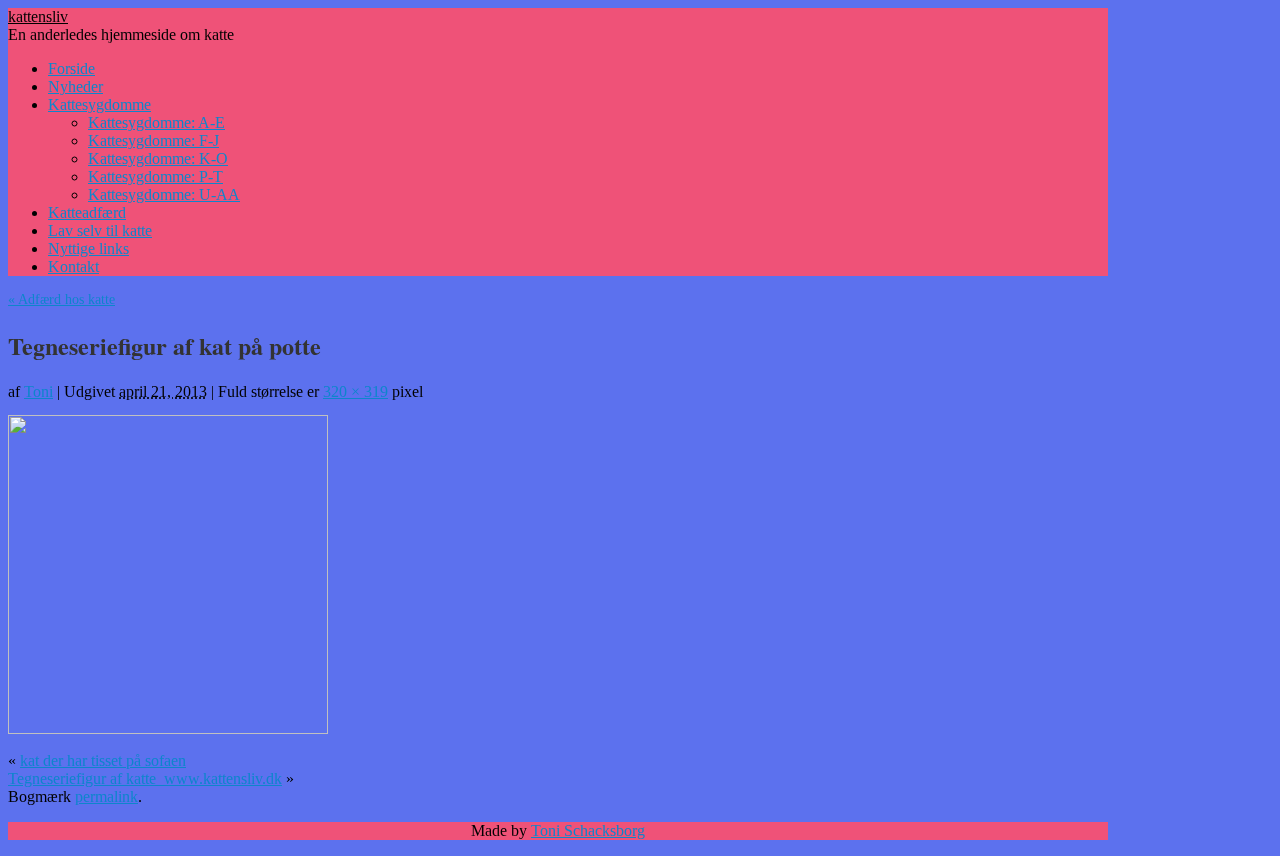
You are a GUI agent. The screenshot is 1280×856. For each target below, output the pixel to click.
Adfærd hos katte (61, 299)
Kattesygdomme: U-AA (164, 194)
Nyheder (75, 86)
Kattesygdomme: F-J (153, 140)
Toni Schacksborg (588, 830)
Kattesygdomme (99, 104)
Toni (38, 391)
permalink (106, 796)
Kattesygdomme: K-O (158, 158)
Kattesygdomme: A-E (156, 122)
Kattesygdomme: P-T (155, 176)
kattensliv (38, 16)
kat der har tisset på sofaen (103, 760)
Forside (71, 68)
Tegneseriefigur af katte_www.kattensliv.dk (145, 778)
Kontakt (73, 266)
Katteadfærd (87, 212)
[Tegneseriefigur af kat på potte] (168, 729)
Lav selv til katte (100, 230)
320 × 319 (355, 391)
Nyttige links (88, 248)
